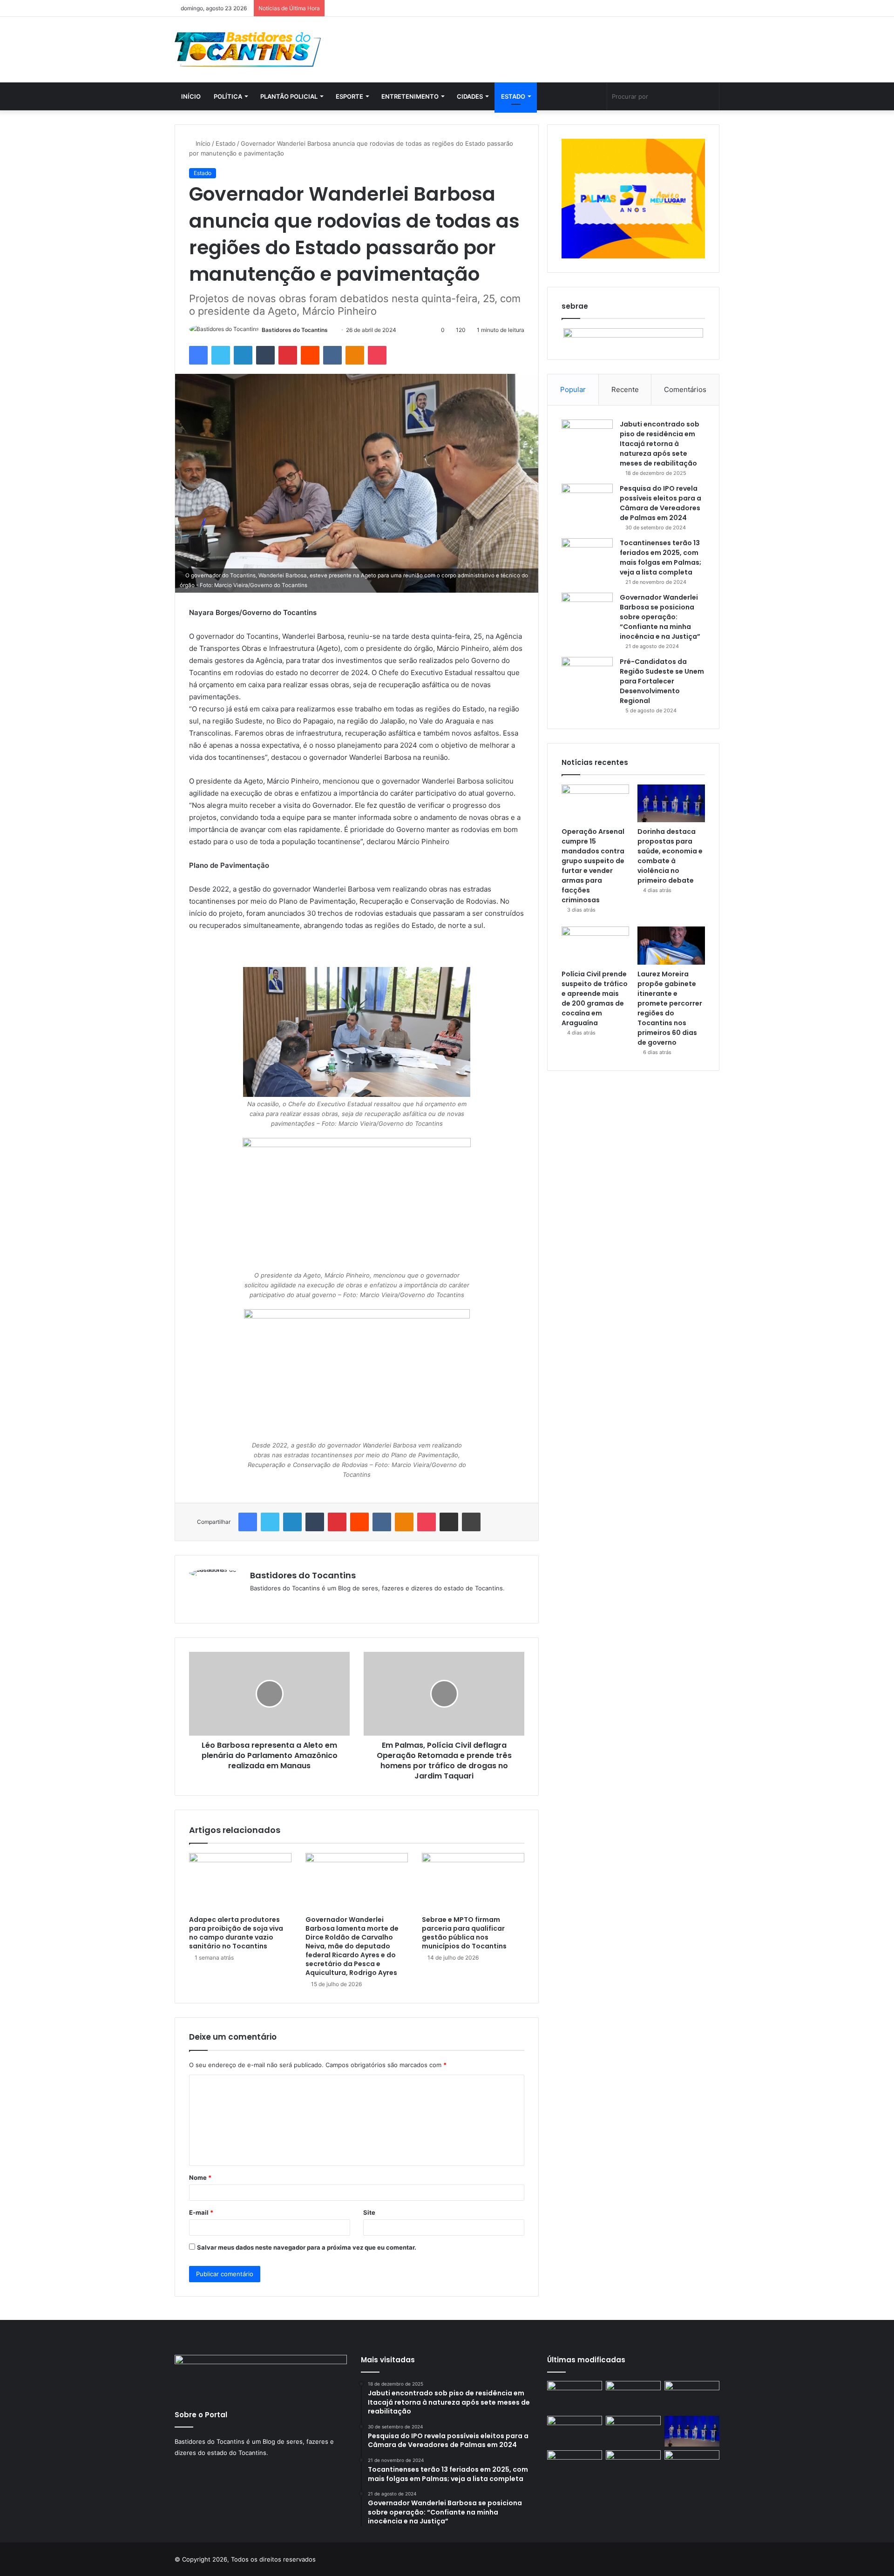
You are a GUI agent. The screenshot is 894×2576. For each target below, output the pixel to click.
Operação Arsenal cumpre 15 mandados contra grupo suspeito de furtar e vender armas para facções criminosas (593, 866)
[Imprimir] (471, 1522)
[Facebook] (198, 355)
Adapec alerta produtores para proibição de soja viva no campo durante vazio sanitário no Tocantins (236, 1933)
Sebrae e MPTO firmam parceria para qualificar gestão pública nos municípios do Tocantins (464, 1933)
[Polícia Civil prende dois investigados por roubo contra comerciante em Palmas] (575, 2397)
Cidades (470, 96)
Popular (573, 389)
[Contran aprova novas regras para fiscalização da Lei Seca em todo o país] (575, 2466)
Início (191, 96)
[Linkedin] (243, 355)
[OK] (355, 355)
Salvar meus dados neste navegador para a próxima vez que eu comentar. (307, 2247)
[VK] (332, 355)
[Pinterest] (288, 355)
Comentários (685, 389)
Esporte (349, 96)
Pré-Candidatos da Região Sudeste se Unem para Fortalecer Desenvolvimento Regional (662, 681)
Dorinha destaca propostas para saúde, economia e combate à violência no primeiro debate (670, 856)
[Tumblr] (265, 355)
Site (369, 2212)
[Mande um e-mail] (331, 330)
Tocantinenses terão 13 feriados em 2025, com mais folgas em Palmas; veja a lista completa (660, 558)
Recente (625, 389)
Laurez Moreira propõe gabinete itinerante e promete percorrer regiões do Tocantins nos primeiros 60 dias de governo (670, 1008)
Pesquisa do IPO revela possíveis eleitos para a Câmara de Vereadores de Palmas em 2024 (660, 503)
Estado (513, 96)
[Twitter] (221, 355)
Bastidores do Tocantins (295, 330)
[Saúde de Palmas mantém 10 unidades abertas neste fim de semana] (633, 2397)
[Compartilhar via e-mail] (449, 1522)
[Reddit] (310, 355)
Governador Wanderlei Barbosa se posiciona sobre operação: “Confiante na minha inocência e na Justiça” (660, 617)
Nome (200, 2177)
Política (228, 96)
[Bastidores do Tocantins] (248, 50)
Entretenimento (410, 96)
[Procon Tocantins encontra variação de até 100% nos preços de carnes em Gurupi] (692, 2397)
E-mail (201, 2212)
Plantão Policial (289, 96)
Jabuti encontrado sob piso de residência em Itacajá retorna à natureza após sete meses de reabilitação (660, 444)
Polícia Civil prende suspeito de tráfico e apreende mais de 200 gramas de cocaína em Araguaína (595, 998)
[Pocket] (377, 355)
